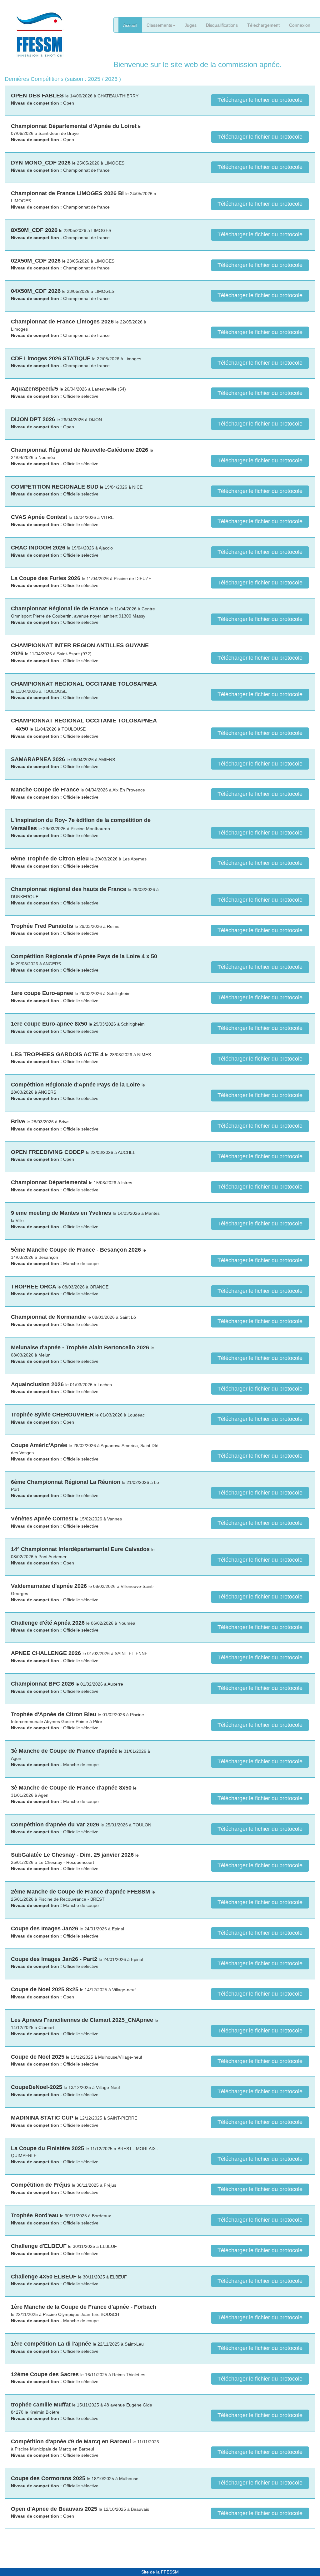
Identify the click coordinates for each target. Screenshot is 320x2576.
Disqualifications (222, 25)
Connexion (300, 25)
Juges (191, 25)
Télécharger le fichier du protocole (260, 100)
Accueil (130, 25)
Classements (159, 25)
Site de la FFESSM (160, 2572)
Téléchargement (263, 25)
